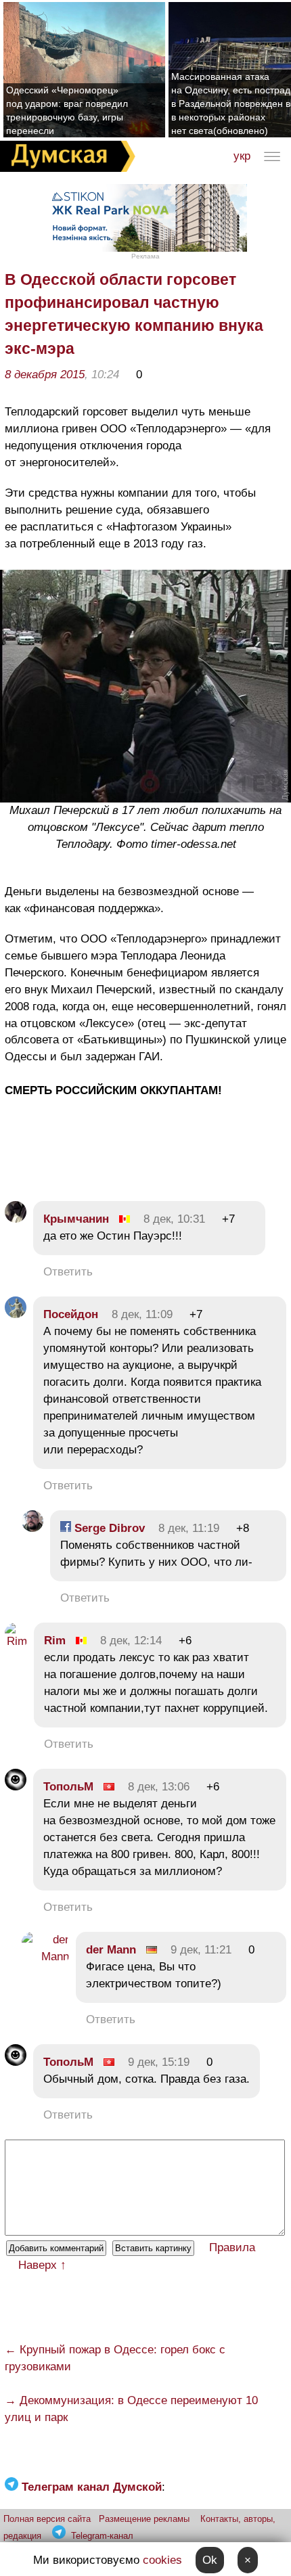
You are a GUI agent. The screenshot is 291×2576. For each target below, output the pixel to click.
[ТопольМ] (16, 1787)
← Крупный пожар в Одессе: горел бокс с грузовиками (115, 2358)
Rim (55, 1641)
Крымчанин (76, 1219)
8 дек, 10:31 (174, 1219)
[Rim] (16, 1641)
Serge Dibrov (108, 1528)
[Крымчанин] (16, 1219)
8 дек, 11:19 (189, 1528)
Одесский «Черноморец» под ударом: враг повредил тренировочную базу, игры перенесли (67, 110)
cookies (162, 2560)
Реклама (145, 256)
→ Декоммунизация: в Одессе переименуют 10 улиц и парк (131, 2409)
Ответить (68, 1272)
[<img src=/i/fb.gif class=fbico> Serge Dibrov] (32, 1528)
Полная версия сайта (47, 2519)
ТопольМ (68, 1787)
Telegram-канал (102, 2536)
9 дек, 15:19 (159, 2062)
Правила (232, 2247)
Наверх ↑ (42, 2265)
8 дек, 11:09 (142, 1314)
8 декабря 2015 (45, 375)
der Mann (111, 1950)
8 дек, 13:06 (159, 1787)
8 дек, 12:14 (131, 1641)
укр (242, 156)
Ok (210, 2560)
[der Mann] (45, 1957)
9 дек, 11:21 (201, 1950)
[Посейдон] (16, 1314)
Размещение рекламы (144, 2519)
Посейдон (71, 1314)
